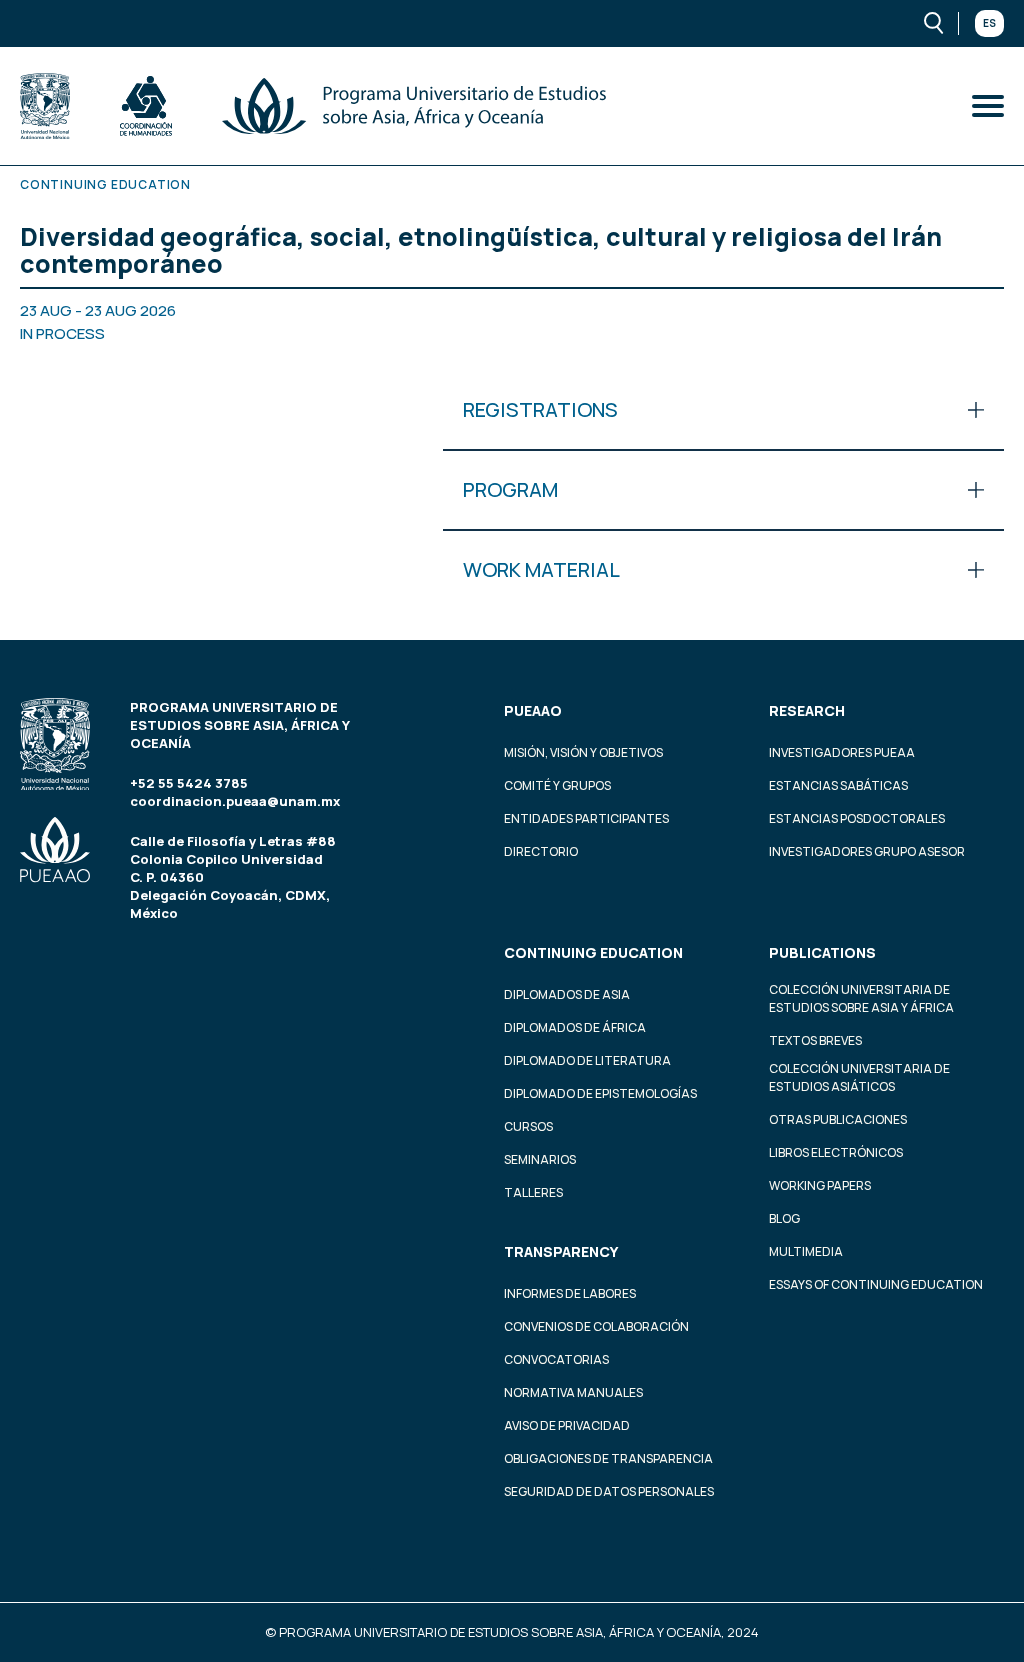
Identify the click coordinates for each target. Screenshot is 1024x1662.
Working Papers (820, 1185)
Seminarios (540, 1159)
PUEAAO (533, 710)
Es (989, 23)
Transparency (561, 1251)
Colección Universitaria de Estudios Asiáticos (859, 1077)
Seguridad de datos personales (609, 1491)
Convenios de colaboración (596, 1326)
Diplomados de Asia (567, 994)
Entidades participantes (586, 818)
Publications (822, 952)
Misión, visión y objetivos (583, 752)
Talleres (533, 1192)
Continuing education (593, 952)
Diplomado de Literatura (587, 1060)
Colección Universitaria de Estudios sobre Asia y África (861, 998)
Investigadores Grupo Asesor (867, 851)
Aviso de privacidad (567, 1425)
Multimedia (806, 1251)
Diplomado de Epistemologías (600, 1093)
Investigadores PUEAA (842, 752)
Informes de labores (570, 1293)
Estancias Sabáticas (838, 785)
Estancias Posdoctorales (857, 818)
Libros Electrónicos (836, 1152)
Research (807, 710)
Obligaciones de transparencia (608, 1458)
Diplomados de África (575, 1027)
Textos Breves (815, 1040)
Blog (784, 1218)
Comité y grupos (557, 785)
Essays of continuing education (876, 1284)
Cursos (528, 1126)
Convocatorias (556, 1359)
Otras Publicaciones (838, 1119)
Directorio (541, 851)
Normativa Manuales (573, 1392)
